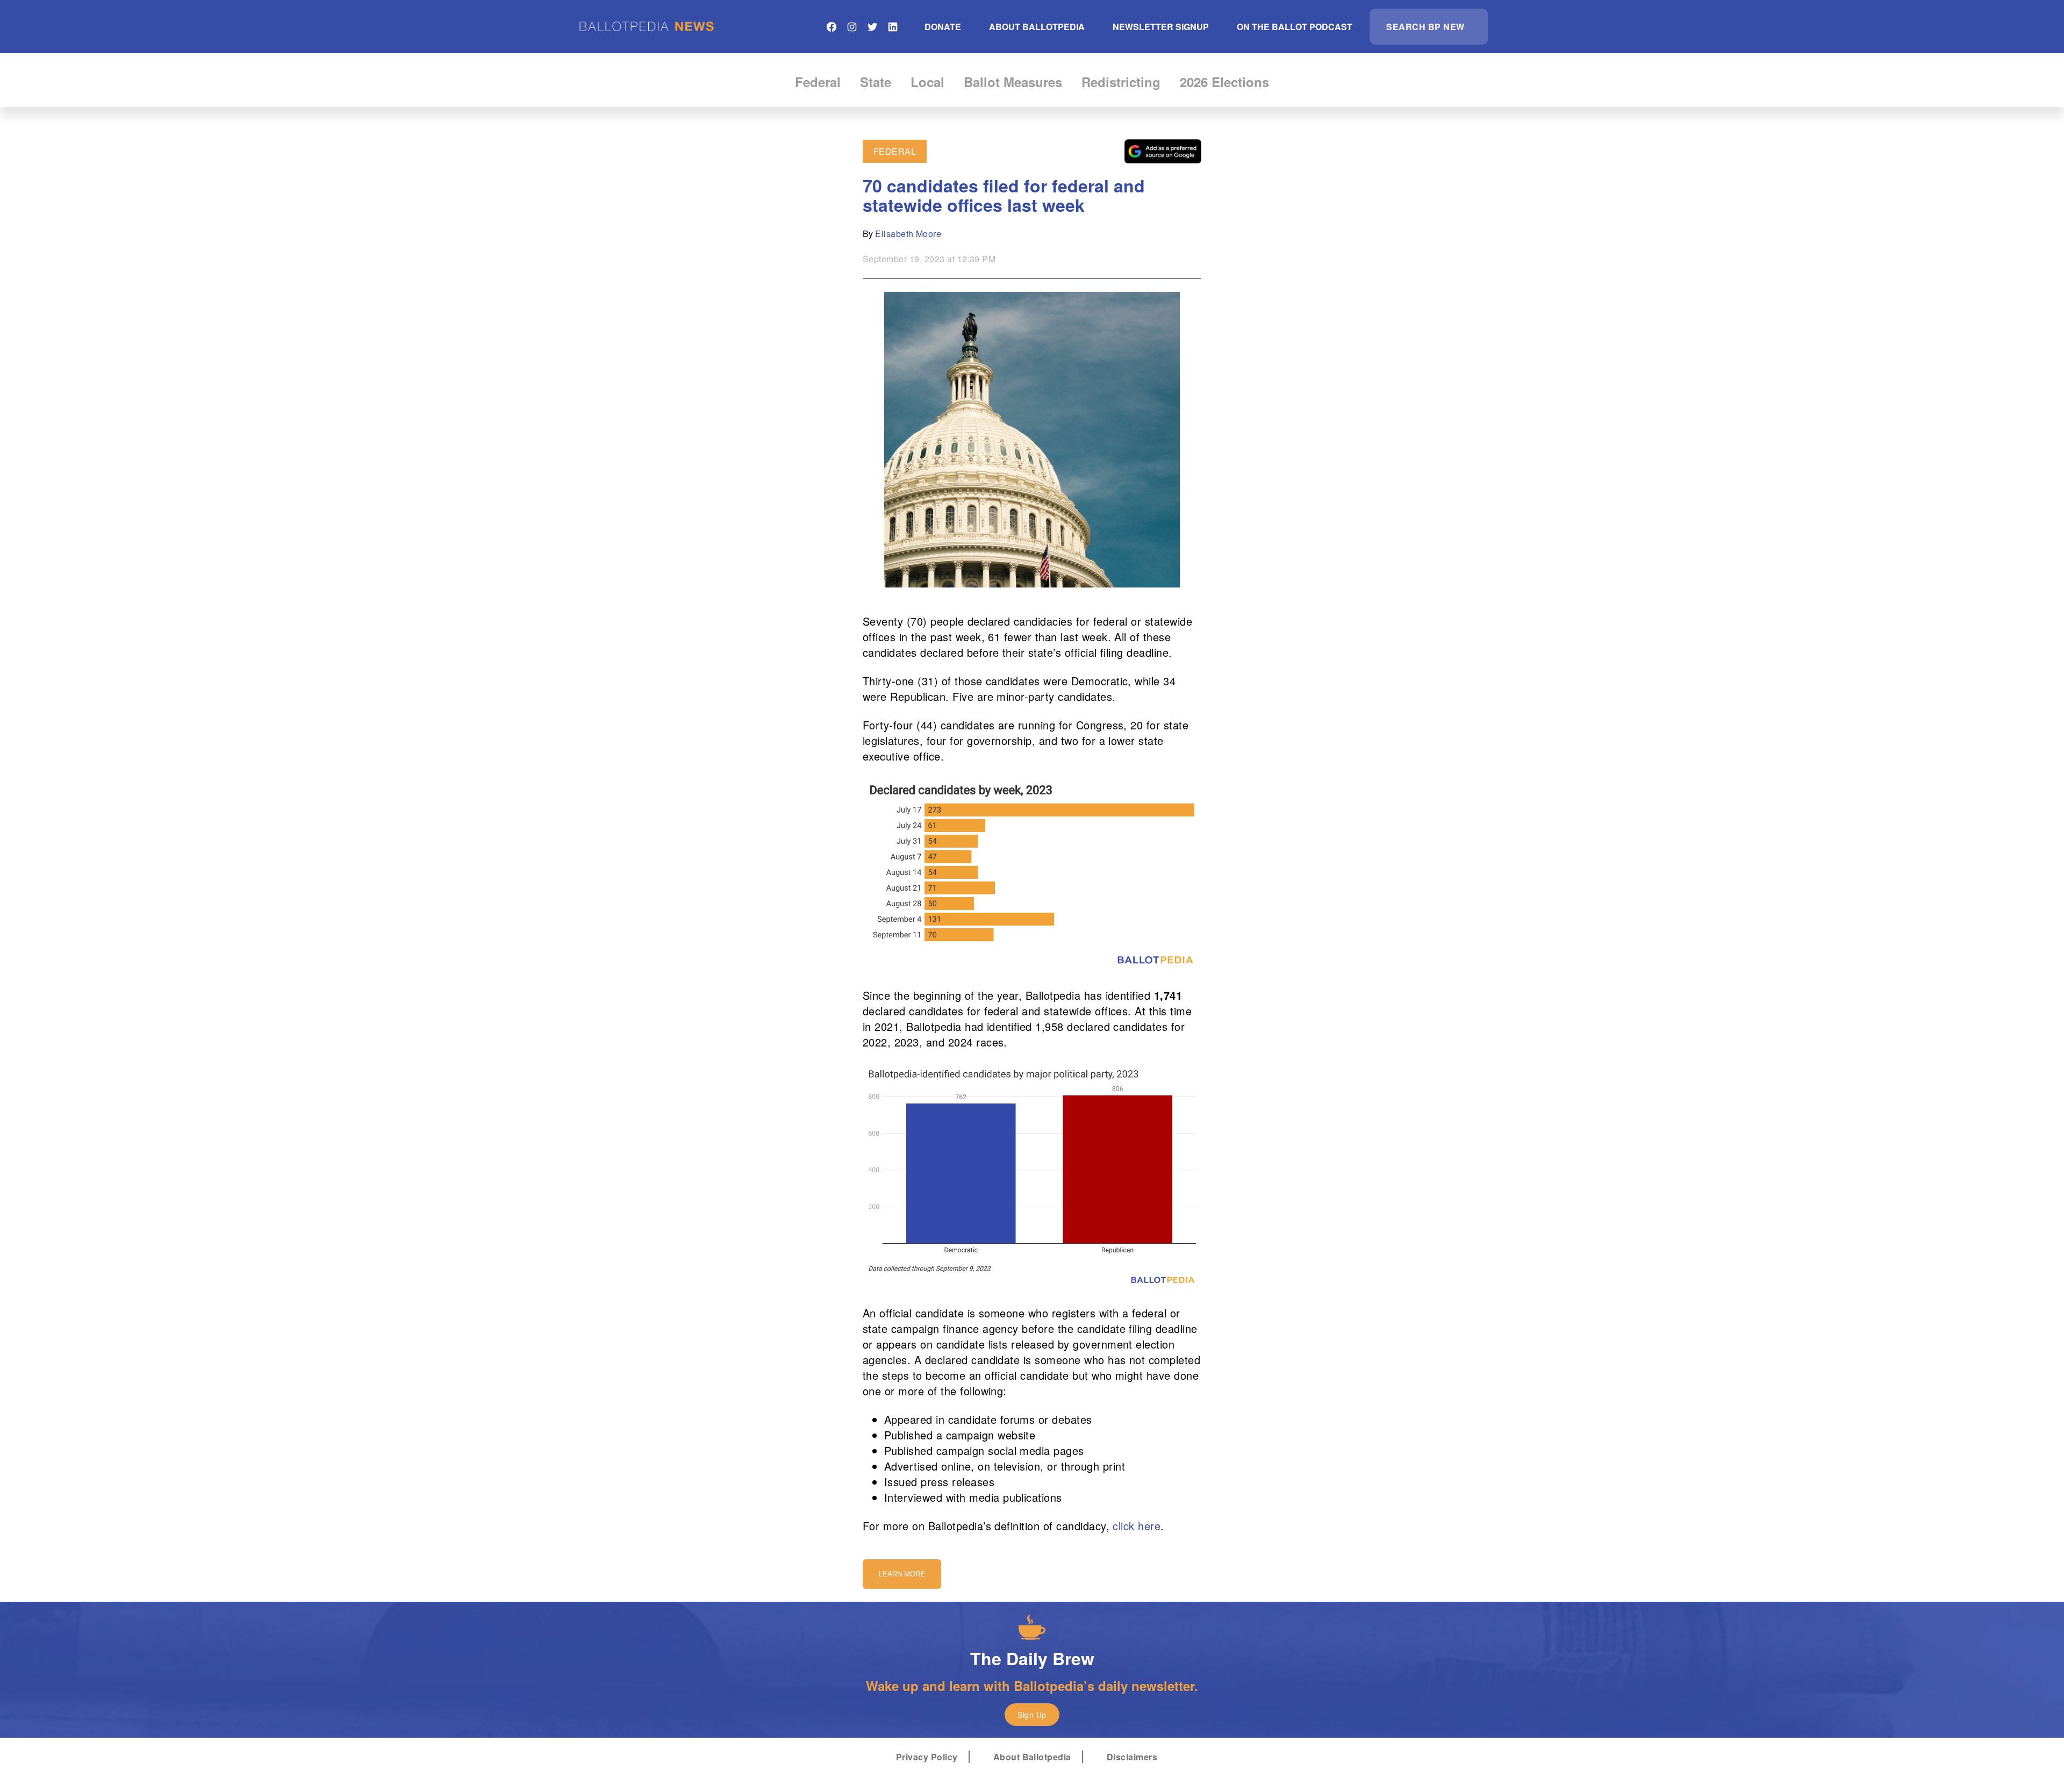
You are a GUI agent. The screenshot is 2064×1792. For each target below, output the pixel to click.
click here (1137, 1526)
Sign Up (1032, 1715)
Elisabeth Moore (908, 234)
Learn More (902, 1574)
